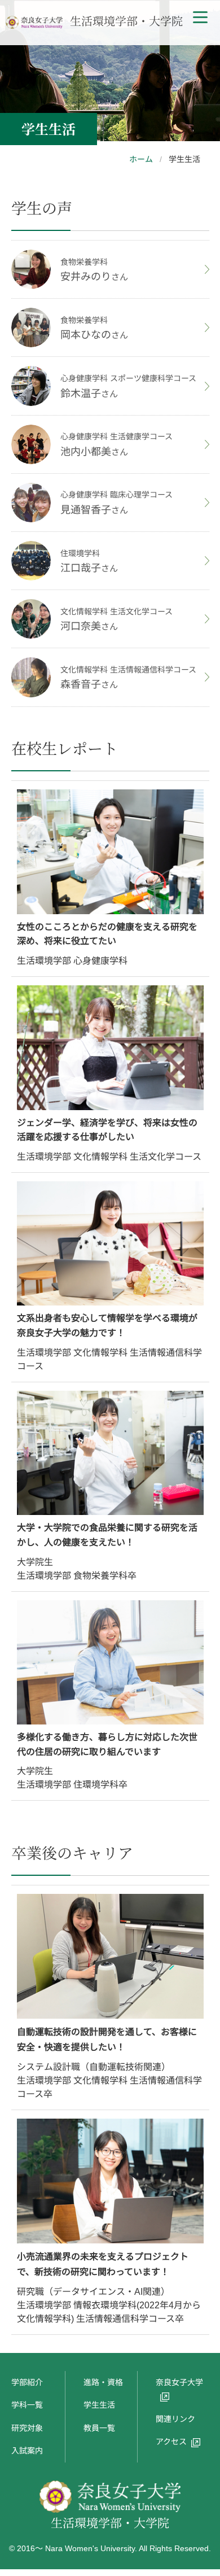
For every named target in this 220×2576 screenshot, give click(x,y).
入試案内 (27, 2451)
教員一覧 (99, 2428)
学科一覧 (27, 2405)
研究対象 (27, 2428)
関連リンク (175, 2419)
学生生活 (99, 2405)
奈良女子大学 (179, 2382)
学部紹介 (27, 2382)
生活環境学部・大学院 (125, 21)
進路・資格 (103, 2382)
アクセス (171, 2442)
